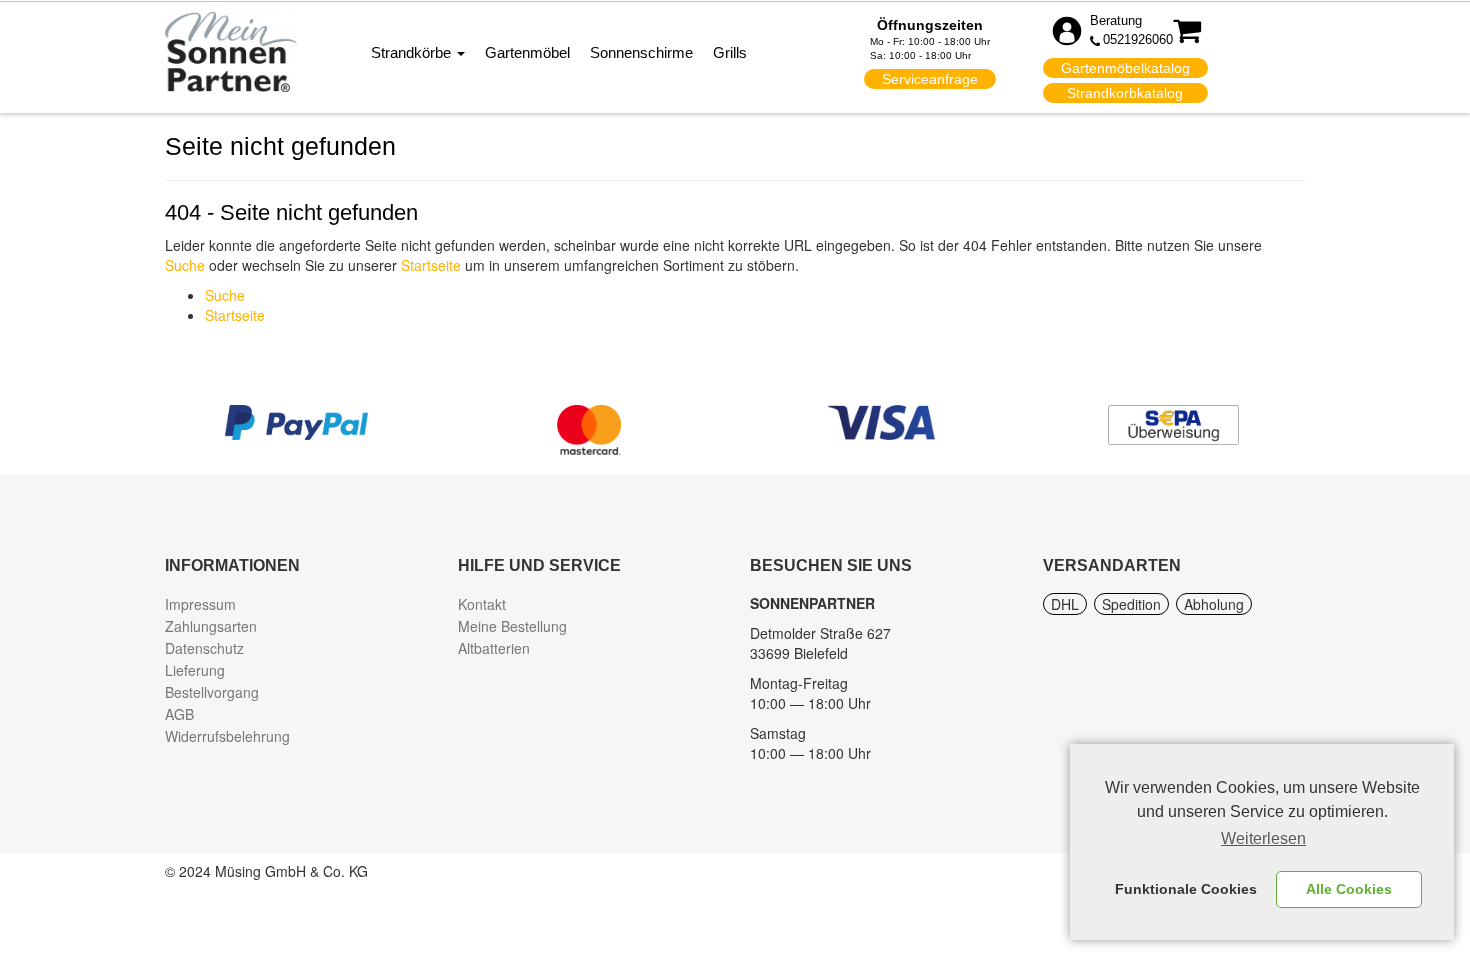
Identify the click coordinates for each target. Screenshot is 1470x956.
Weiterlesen (1263, 838)
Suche (185, 265)
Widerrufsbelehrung (227, 736)
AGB (179, 714)
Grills (730, 52)
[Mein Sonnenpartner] (231, 51)
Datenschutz (204, 648)
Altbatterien (494, 648)
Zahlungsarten (211, 626)
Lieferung (195, 670)
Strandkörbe (413, 52)
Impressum (200, 604)
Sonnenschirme (641, 52)
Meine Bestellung (512, 626)
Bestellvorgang (212, 692)
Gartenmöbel (527, 52)
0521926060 (1138, 39)
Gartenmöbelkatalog (1125, 68)
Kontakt (482, 604)
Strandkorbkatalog (1125, 93)
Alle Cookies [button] (1349, 889)
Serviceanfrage (930, 79)
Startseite (431, 265)
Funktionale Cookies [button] (1186, 889)
